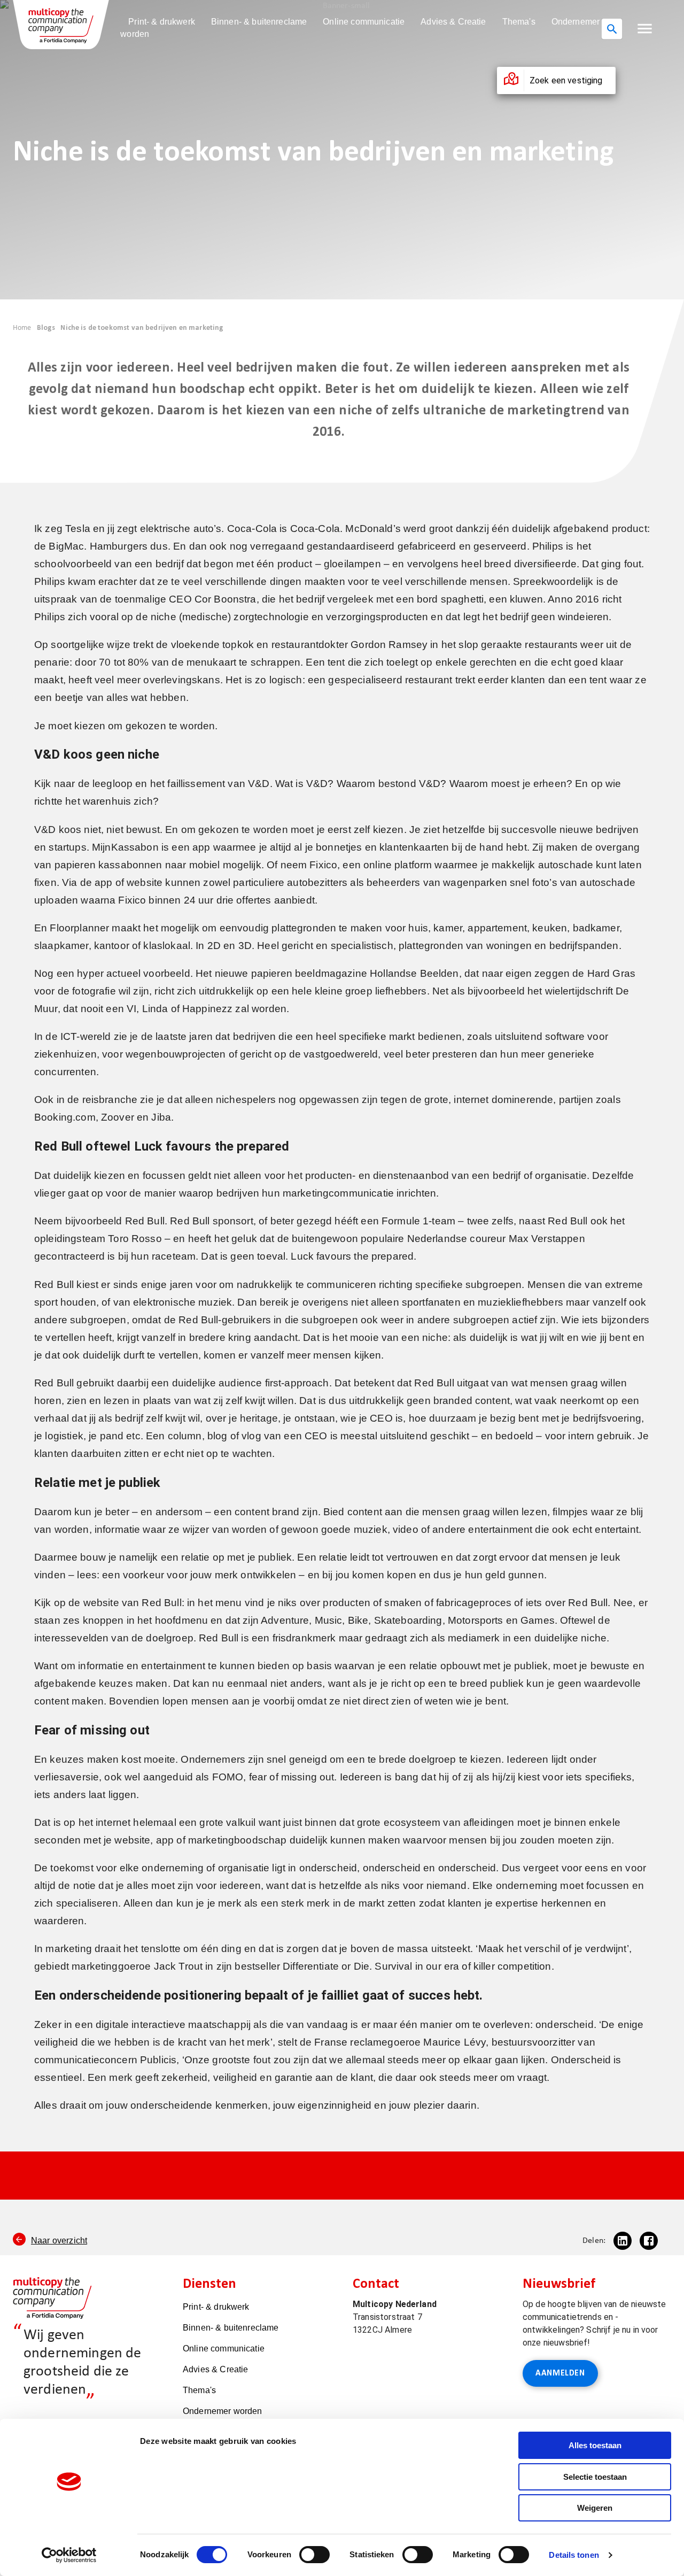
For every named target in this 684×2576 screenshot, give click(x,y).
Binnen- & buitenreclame (259, 22)
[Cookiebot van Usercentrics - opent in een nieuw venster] (69, 2555)
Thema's (519, 22)
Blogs (46, 328)
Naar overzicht (59, 2240)
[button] (645, 29)
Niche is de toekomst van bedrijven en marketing (142, 328)
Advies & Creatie (453, 22)
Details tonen (574, 2555)
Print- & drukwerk (162, 22)
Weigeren (595, 2508)
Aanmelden (560, 2373)
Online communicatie (364, 22)
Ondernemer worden (223, 2411)
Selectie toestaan (595, 2477)
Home (22, 328)
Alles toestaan (595, 2445)
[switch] (314, 2555)
